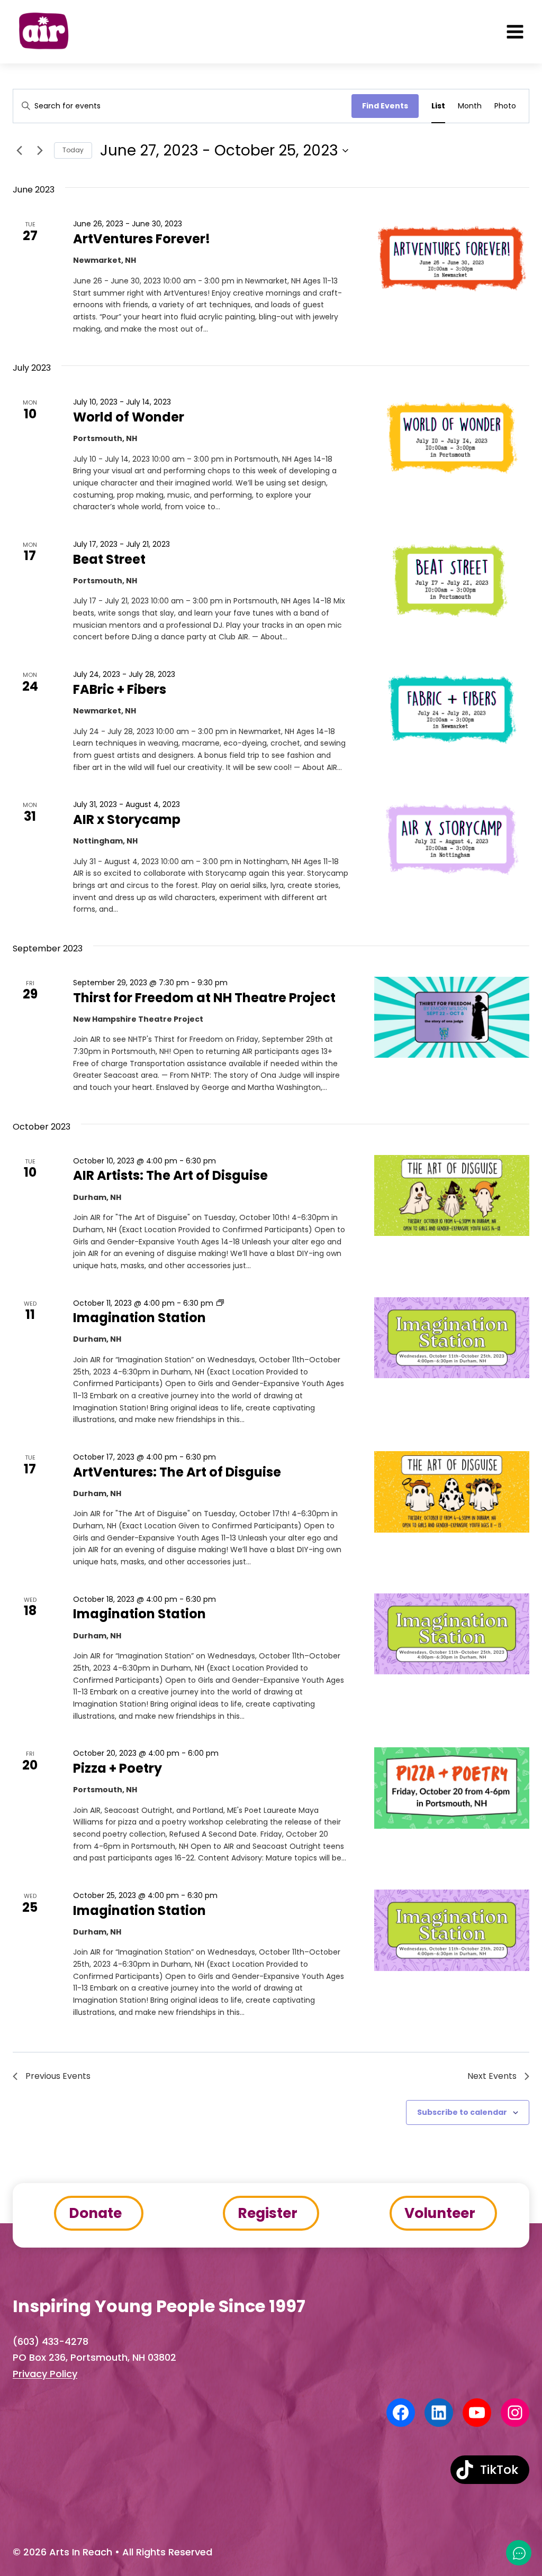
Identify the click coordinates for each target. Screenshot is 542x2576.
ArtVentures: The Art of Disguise (177, 1472)
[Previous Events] (19, 151)
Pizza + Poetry (118, 1768)
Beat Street (109, 559)
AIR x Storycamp (127, 819)
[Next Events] (40, 151)
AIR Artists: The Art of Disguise (170, 1175)
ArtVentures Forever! (142, 239)
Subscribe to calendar (462, 2112)
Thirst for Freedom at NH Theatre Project (204, 998)
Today (73, 150)
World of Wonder (129, 417)
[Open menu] (515, 32)
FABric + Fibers (120, 689)
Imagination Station (139, 1318)
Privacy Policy (45, 2374)
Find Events (385, 106)
